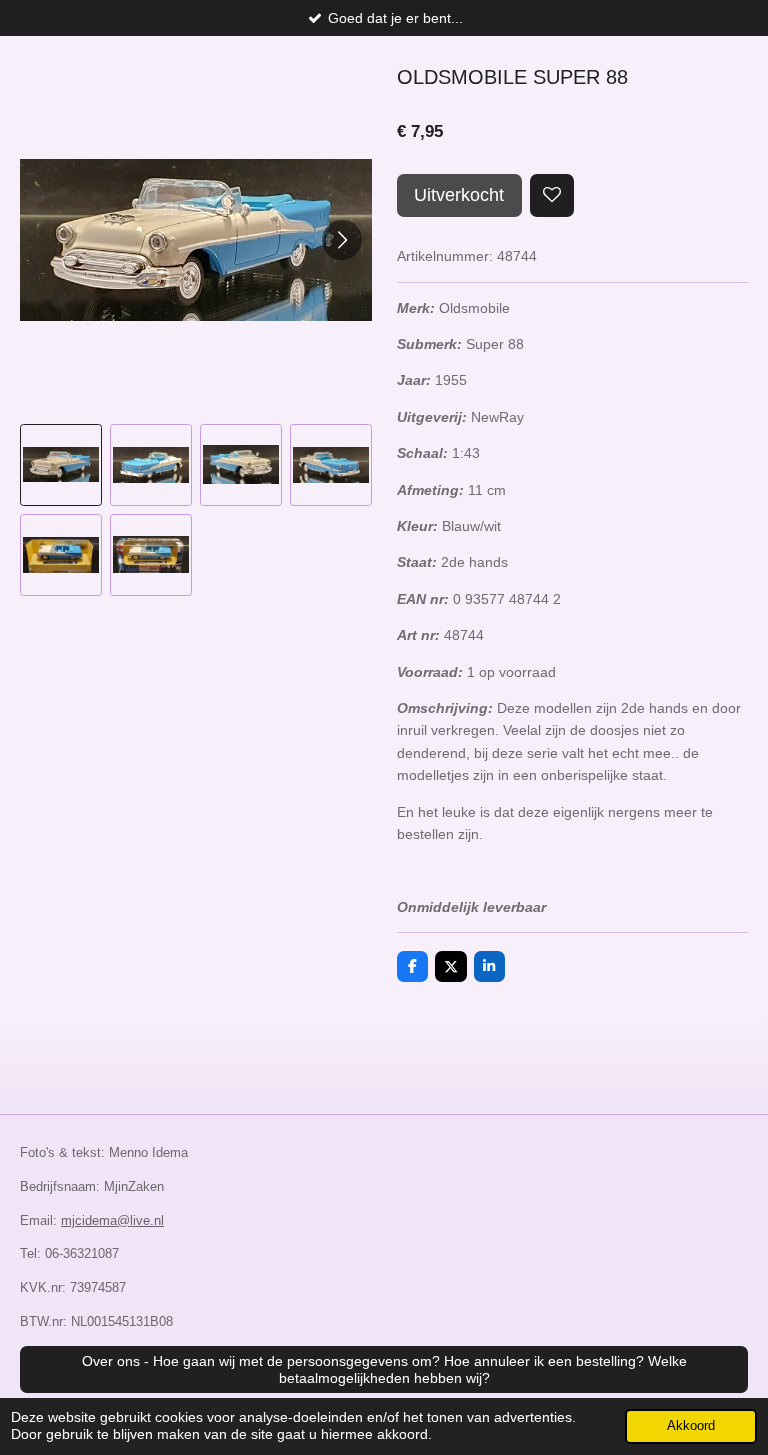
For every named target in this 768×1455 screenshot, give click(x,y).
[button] (61, 465)
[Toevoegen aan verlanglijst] (552, 196)
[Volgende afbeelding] (342, 240)
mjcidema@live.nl (112, 1220)
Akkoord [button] (691, 1426)
